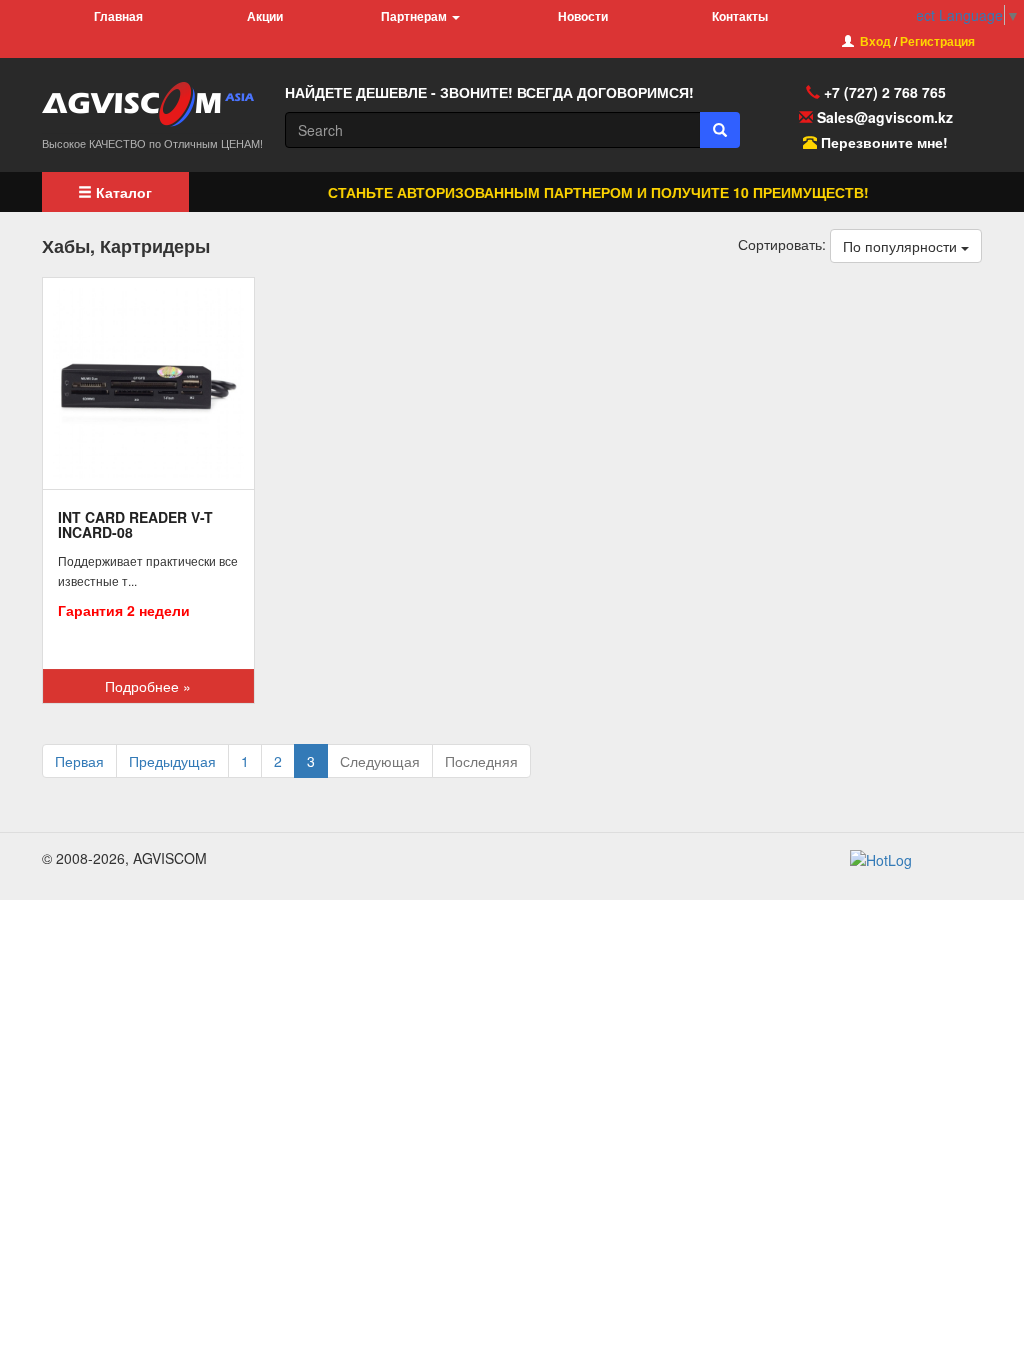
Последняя (481, 761)
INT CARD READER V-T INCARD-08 (135, 524)
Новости (583, 16)
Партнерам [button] (415, 16)
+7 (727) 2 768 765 (883, 92)
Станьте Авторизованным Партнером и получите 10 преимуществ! (587, 192)
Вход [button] (875, 41)
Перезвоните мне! (884, 142)
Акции (265, 16)
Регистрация (937, 41)
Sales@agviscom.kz (885, 117)
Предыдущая (172, 761)
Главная (118, 16)
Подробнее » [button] (148, 686)
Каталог (122, 192)
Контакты (740, 16)
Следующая (380, 761)
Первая (79, 761)
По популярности (902, 246)
